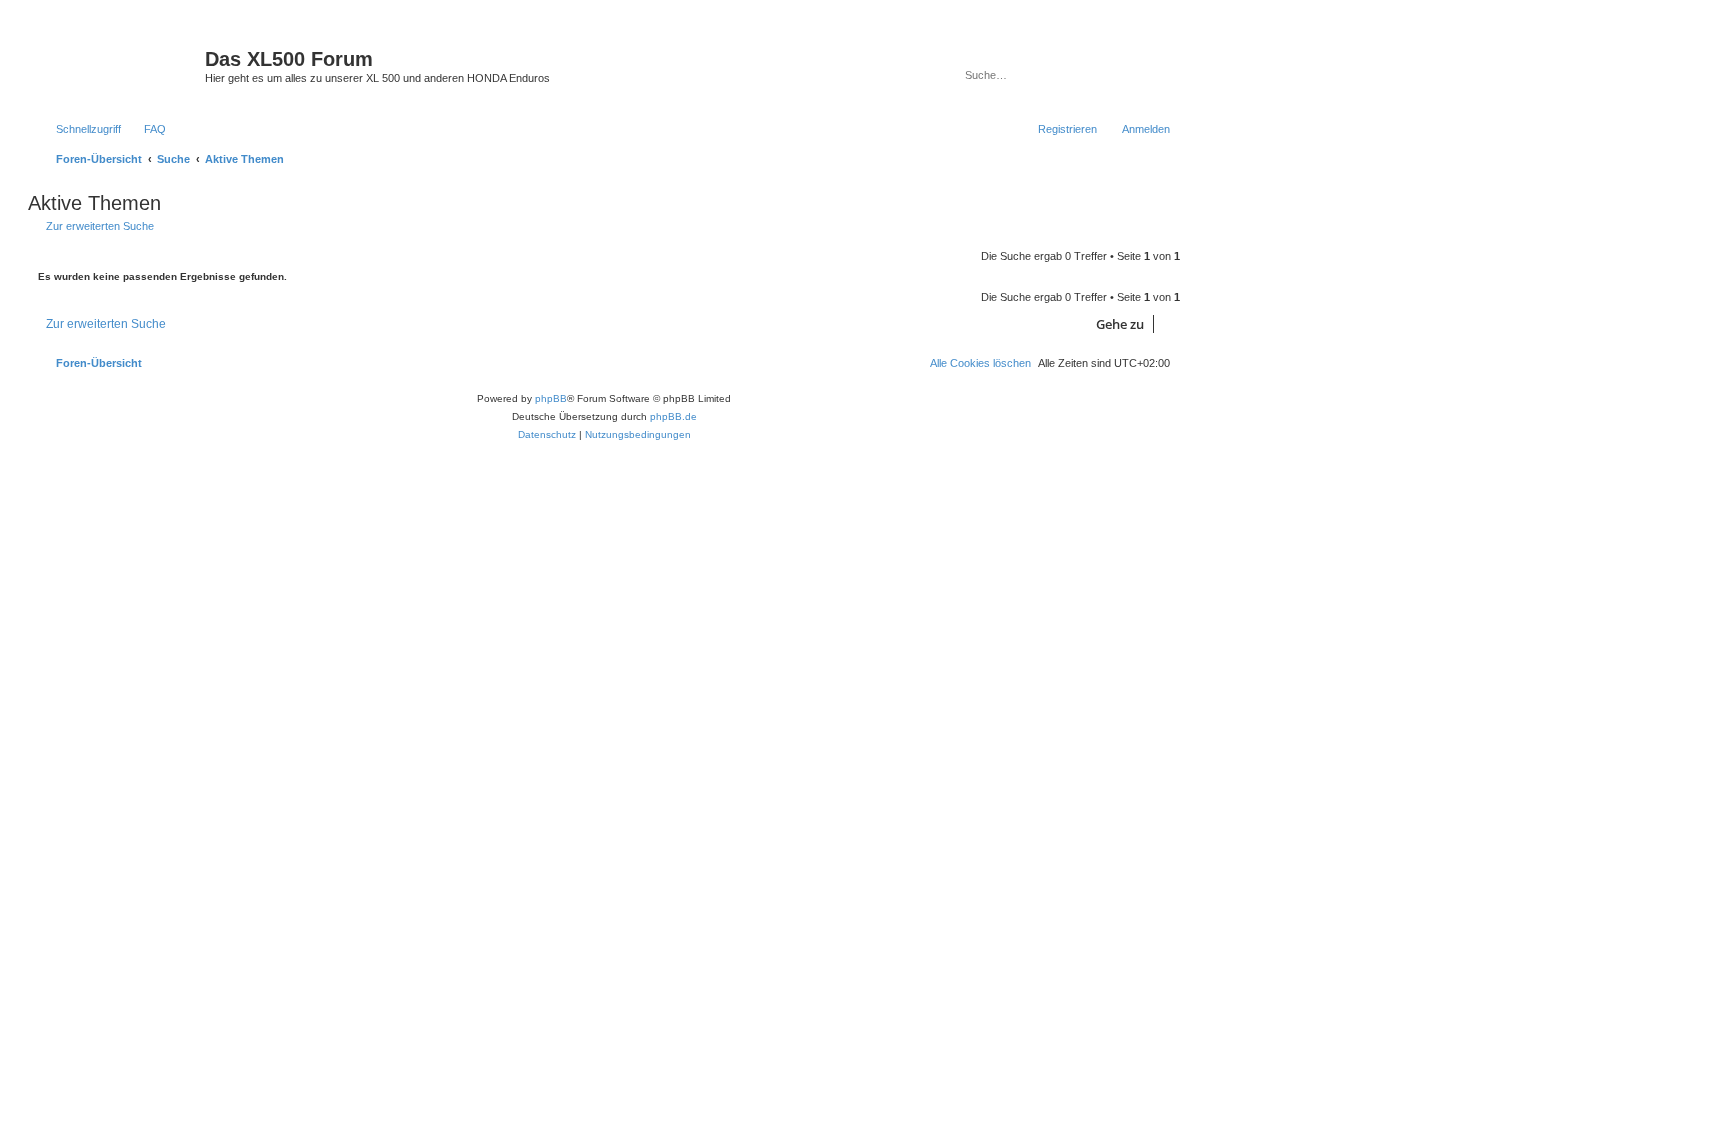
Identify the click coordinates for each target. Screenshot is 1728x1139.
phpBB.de (673, 416)
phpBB (551, 398)
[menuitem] (146, 129)
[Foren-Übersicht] (119, 65)
